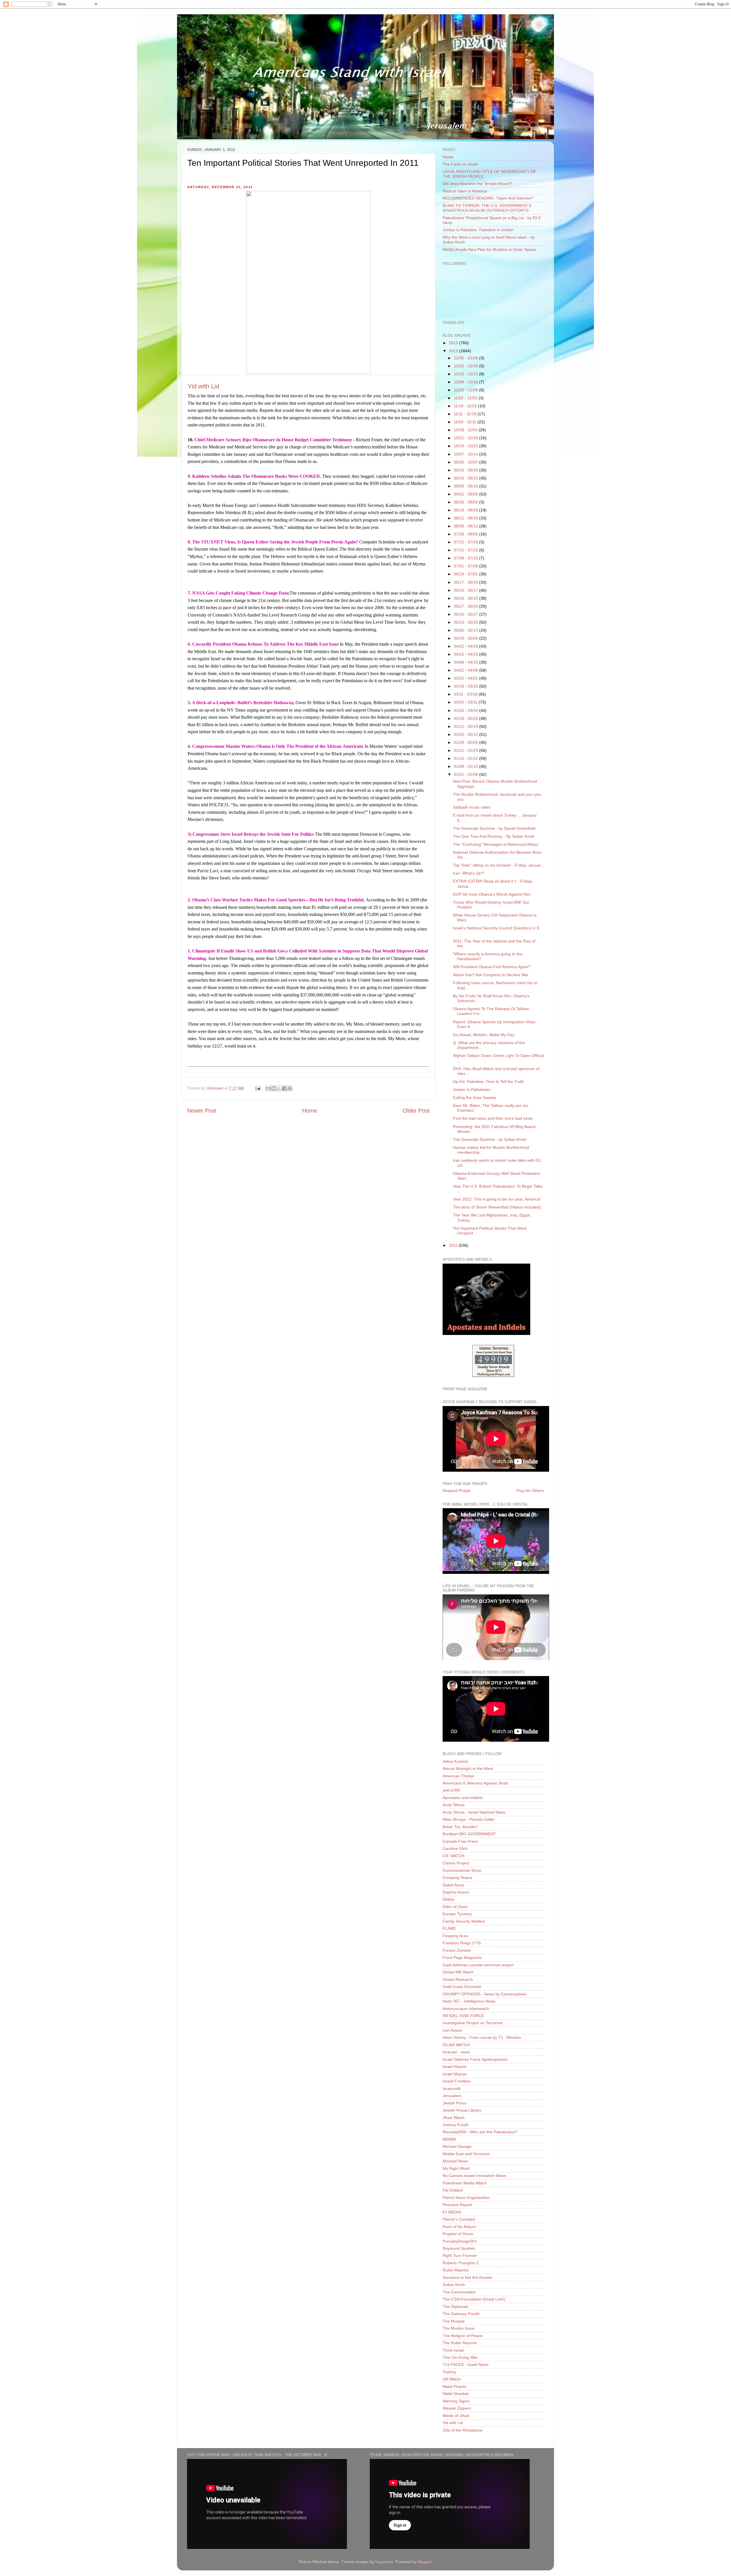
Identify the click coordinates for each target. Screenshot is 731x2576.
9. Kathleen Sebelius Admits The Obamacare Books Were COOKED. (254, 476)
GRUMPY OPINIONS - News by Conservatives (485, 1994)
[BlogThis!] (274, 1088)
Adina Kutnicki (455, 1761)
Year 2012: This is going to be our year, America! (497, 1199)
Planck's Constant (459, 2219)
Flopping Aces (455, 1936)
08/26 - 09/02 (466, 502)
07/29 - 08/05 (466, 534)
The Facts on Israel (460, 164)
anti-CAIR (451, 1790)
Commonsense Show (462, 1870)
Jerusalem (452, 2096)
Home (310, 1111)
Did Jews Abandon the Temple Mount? (477, 184)
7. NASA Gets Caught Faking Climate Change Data (238, 593)
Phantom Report (457, 2205)
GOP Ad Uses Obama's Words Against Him (492, 894)
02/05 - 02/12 (466, 734)
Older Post (416, 1111)
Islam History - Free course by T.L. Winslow (482, 2037)
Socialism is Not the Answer (467, 2277)
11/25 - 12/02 (466, 398)
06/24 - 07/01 (466, 574)
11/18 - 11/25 (466, 406)
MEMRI (449, 2139)
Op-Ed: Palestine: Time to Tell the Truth (488, 1081)
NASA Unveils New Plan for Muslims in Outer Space (489, 249)
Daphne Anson (456, 1892)
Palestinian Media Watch (465, 2183)
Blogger (425, 2562)
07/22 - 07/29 (466, 542)
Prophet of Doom (458, 2234)
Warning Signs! (456, 2401)
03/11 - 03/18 (466, 694)
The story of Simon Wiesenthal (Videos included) (497, 1207)
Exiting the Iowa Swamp (474, 1097)
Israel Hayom (455, 2067)
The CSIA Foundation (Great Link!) (474, 2299)
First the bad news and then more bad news (493, 1118)
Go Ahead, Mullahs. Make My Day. (484, 1035)
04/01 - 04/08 (466, 670)
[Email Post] (257, 1088)
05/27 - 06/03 (466, 606)
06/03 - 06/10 (466, 598)
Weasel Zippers (457, 2408)
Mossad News (455, 2161)
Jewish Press (454, 2103)
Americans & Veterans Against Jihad (475, 1783)
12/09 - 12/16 (466, 382)
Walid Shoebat (456, 2394)
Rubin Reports (456, 2270)
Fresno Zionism (457, 1950)
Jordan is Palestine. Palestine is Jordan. (479, 230)
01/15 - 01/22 (466, 758)
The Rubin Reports (460, 2343)
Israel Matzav (455, 2074)
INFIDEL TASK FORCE (463, 2016)
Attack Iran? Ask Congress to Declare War (491, 975)
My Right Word (456, 2168)
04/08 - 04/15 (466, 662)
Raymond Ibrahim (459, 2248)
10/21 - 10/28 (466, 438)
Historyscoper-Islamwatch (466, 2009)
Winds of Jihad (456, 2416)
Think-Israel (453, 2350)
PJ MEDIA (452, 2212)
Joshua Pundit (455, 2125)
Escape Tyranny (457, 1914)
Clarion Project (456, 1863)
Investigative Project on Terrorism (473, 2023)
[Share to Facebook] (284, 1088)
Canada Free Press (460, 1841)
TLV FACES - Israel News (466, 2364)
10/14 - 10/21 (466, 446)
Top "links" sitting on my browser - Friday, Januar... (498, 865)
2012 (454, 351)
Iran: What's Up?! (469, 873)
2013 (454, 343)
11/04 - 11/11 (466, 422)
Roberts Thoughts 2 (461, 2263)
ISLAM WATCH (456, 2045)
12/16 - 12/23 (466, 374)
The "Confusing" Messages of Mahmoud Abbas (496, 844)
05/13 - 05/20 (466, 622)
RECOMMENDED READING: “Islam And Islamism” (488, 198)
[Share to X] (279, 1088)
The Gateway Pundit (461, 2314)
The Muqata (454, 2321)
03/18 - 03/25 (466, 686)
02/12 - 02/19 (466, 726)
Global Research (458, 1979)
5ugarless (384, 2562)
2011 (454, 1245)
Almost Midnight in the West (468, 1769)
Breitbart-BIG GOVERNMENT (469, 1834)
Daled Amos (453, 1885)
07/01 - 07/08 (466, 566)
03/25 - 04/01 (466, 678)
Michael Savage (457, 2146)
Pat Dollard (453, 2190)
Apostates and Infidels (463, 1798)
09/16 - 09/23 (466, 478)
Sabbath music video (472, 807)
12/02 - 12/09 (466, 390)
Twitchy (449, 2372)
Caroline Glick (455, 1848)
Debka (448, 1899)
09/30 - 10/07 (466, 462)
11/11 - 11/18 (466, 414)
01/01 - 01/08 (466, 774)
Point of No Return (459, 2227)
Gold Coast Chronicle (462, 1987)
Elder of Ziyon (455, 1907)
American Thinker (459, 1776)
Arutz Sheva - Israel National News (474, 1812)
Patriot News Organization (466, 2198)
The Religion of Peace (463, 2336)
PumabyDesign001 (460, 2241)
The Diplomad (455, 2307)
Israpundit (452, 2088)
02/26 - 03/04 (466, 710)
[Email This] (268, 1088)
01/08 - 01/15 (466, 766)
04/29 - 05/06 (466, 638)
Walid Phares (454, 2386)
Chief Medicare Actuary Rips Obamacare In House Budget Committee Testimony (274, 440)
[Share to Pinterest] (290, 1088)
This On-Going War (460, 2357)
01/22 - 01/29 (466, 750)
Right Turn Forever (460, 2255)
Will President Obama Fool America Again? (492, 967)
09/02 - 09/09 (466, 494)
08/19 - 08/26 (466, 510)
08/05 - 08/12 (466, 526)
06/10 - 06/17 (466, 590)
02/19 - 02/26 (466, 718)
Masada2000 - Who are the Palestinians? (480, 2132)
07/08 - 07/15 (466, 558)
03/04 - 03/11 (466, 702)
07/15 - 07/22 (466, 550)
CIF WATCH (453, 1856)
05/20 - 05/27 (466, 614)
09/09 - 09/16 (466, 486)
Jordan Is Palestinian (472, 1089)
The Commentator (459, 2292)
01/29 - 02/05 (466, 742)
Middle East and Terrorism (466, 2154)
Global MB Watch (458, 1972)
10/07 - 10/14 (466, 454)
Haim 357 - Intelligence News (469, 2001)
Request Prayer (457, 1491)
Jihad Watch (454, 2118)
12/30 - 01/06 (466, 358)
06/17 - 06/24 (466, 582)
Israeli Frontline (457, 2081)
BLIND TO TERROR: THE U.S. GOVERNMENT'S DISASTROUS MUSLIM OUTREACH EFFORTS (487, 208)
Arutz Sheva (454, 1805)
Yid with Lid (203, 386)
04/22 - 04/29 (466, 646)
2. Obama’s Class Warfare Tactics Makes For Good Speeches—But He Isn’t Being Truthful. (277, 900)
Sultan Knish (454, 2285)
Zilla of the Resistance (463, 2430)
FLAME (449, 1928)
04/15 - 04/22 (466, 654)
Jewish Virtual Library (462, 2110)
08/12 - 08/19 (466, 518)
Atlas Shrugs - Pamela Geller (469, 1819)
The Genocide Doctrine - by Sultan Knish (490, 1139)
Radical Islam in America (465, 191)
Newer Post (202, 1111)
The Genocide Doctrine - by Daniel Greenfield (494, 828)
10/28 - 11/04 (466, 430)
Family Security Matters (464, 1921)
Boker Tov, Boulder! (460, 1827)
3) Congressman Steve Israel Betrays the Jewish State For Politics (251, 834)
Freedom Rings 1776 (462, 1943)
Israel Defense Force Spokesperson (475, 2059)
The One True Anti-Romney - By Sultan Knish (494, 836)
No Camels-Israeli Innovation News (474, 2176)
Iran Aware (452, 2030)
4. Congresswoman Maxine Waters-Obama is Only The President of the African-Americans (276, 746)
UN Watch (452, 2379)
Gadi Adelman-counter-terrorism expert (478, 1965)
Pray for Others (530, 1491)
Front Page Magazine (462, 1957)
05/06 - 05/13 (466, 630)
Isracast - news (456, 2052)
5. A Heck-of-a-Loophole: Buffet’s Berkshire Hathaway (240, 703)
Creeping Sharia (457, 1878)
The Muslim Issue (459, 2328)
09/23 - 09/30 (466, 470)
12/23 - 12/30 (466, 366)
